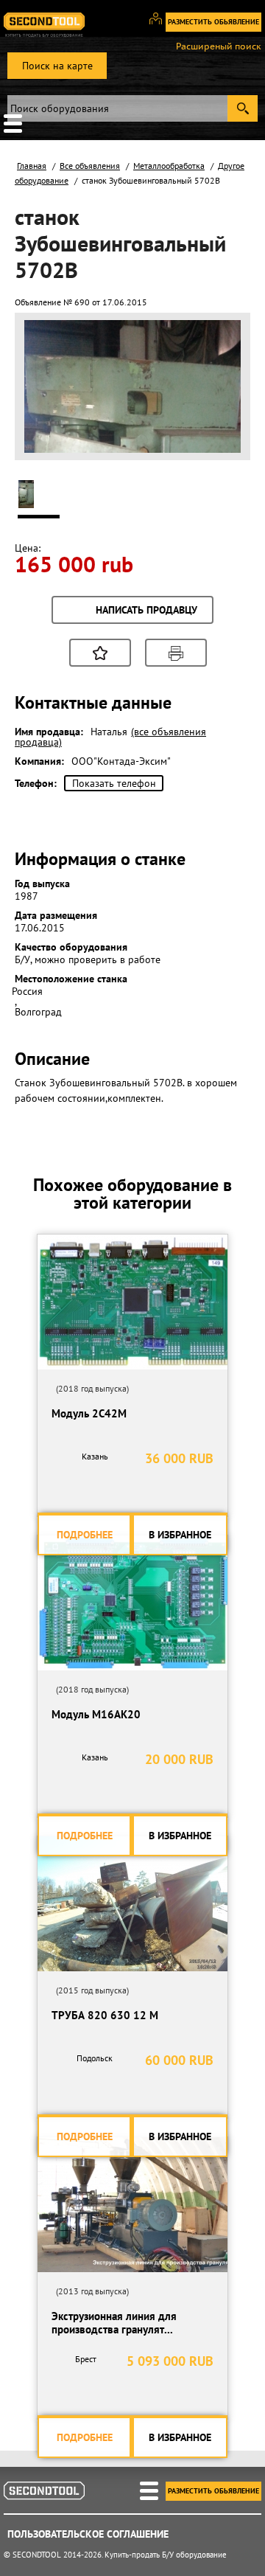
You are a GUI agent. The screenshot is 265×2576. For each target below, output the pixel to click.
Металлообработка (169, 166)
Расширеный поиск (219, 46)
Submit (243, 108)
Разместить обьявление (213, 22)
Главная (32, 166)
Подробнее (85, 1535)
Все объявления (90, 166)
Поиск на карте (57, 66)
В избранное (180, 1535)
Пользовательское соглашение (88, 2534)
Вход (161, 25)
